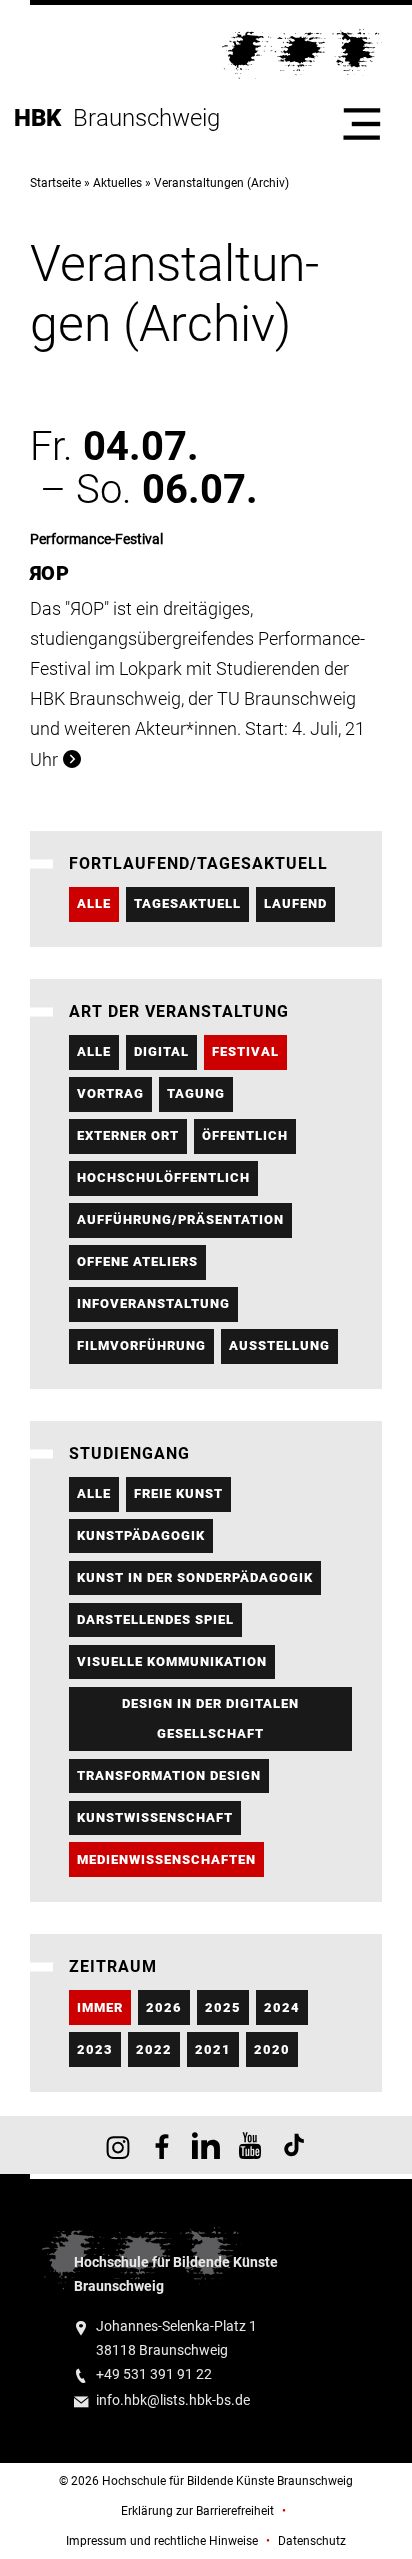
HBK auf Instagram (118, 2145)
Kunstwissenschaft (155, 1817)
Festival (245, 1051)
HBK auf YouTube (250, 2145)
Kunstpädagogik (141, 1535)
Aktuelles (117, 183)
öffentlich (245, 1135)
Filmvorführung (141, 1345)
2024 (282, 2007)
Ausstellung (279, 1345)
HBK (43, 118)
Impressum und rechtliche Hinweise (162, 2541)
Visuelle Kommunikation (172, 1661)
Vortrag (110, 1093)
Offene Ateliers (137, 1261)
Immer (100, 2007)
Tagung (196, 1093)
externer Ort (128, 1135)
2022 (154, 2049)
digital (161, 1051)
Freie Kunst (178, 1493)
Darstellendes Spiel (155, 1619)
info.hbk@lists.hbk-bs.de (173, 2400)
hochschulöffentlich (163, 1177)
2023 (95, 2049)
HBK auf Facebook (162, 2145)
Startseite (55, 183)
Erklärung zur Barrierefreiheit (197, 2511)
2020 (272, 2049)
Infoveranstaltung (153, 1303)
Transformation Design (169, 1775)
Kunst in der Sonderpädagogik (195, 1577)
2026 (164, 2007)
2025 (223, 2007)
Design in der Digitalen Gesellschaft (210, 1718)
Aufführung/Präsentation (180, 1219)
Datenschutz (312, 2541)
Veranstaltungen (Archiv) (221, 183)
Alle (94, 903)
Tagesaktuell (187, 903)
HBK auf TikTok (294, 2145)
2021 (213, 2049)
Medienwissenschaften (166, 1859)
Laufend (295, 903)
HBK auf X (206, 2145)
